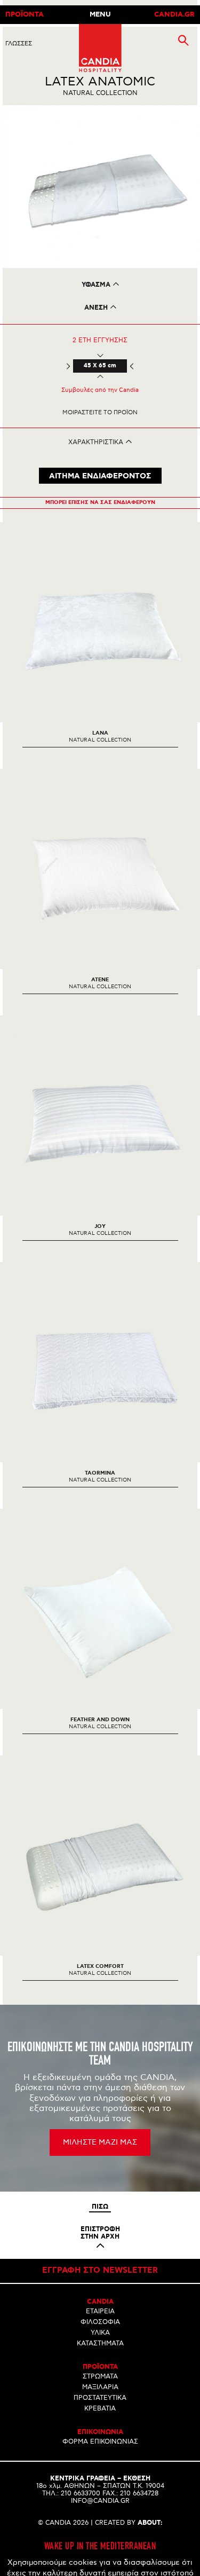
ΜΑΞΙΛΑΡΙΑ (100, 2387)
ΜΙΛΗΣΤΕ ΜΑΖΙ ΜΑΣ (100, 2142)
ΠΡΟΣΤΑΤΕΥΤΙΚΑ (100, 2398)
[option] (100, 187)
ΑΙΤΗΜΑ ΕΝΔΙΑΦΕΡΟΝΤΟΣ (100, 476)
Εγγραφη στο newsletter (100, 2271)
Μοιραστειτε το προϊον (100, 412)
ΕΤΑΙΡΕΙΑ (100, 2311)
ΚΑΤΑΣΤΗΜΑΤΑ (100, 2343)
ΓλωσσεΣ (19, 44)
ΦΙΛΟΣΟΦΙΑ (100, 2322)
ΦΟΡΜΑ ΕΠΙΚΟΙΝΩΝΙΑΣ (100, 2442)
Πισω (100, 2207)
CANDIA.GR (174, 15)
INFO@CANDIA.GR (100, 2501)
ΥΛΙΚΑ (100, 2333)
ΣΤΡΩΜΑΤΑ (100, 2377)
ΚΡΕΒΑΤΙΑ (100, 2409)
